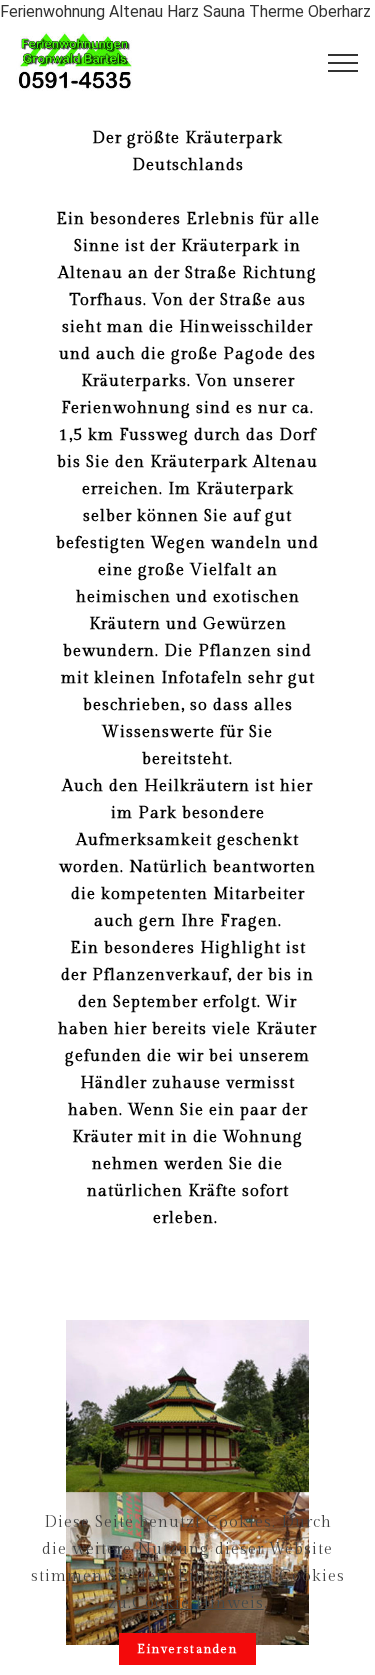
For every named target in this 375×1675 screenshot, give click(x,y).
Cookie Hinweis (198, 1603)
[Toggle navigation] (343, 63)
